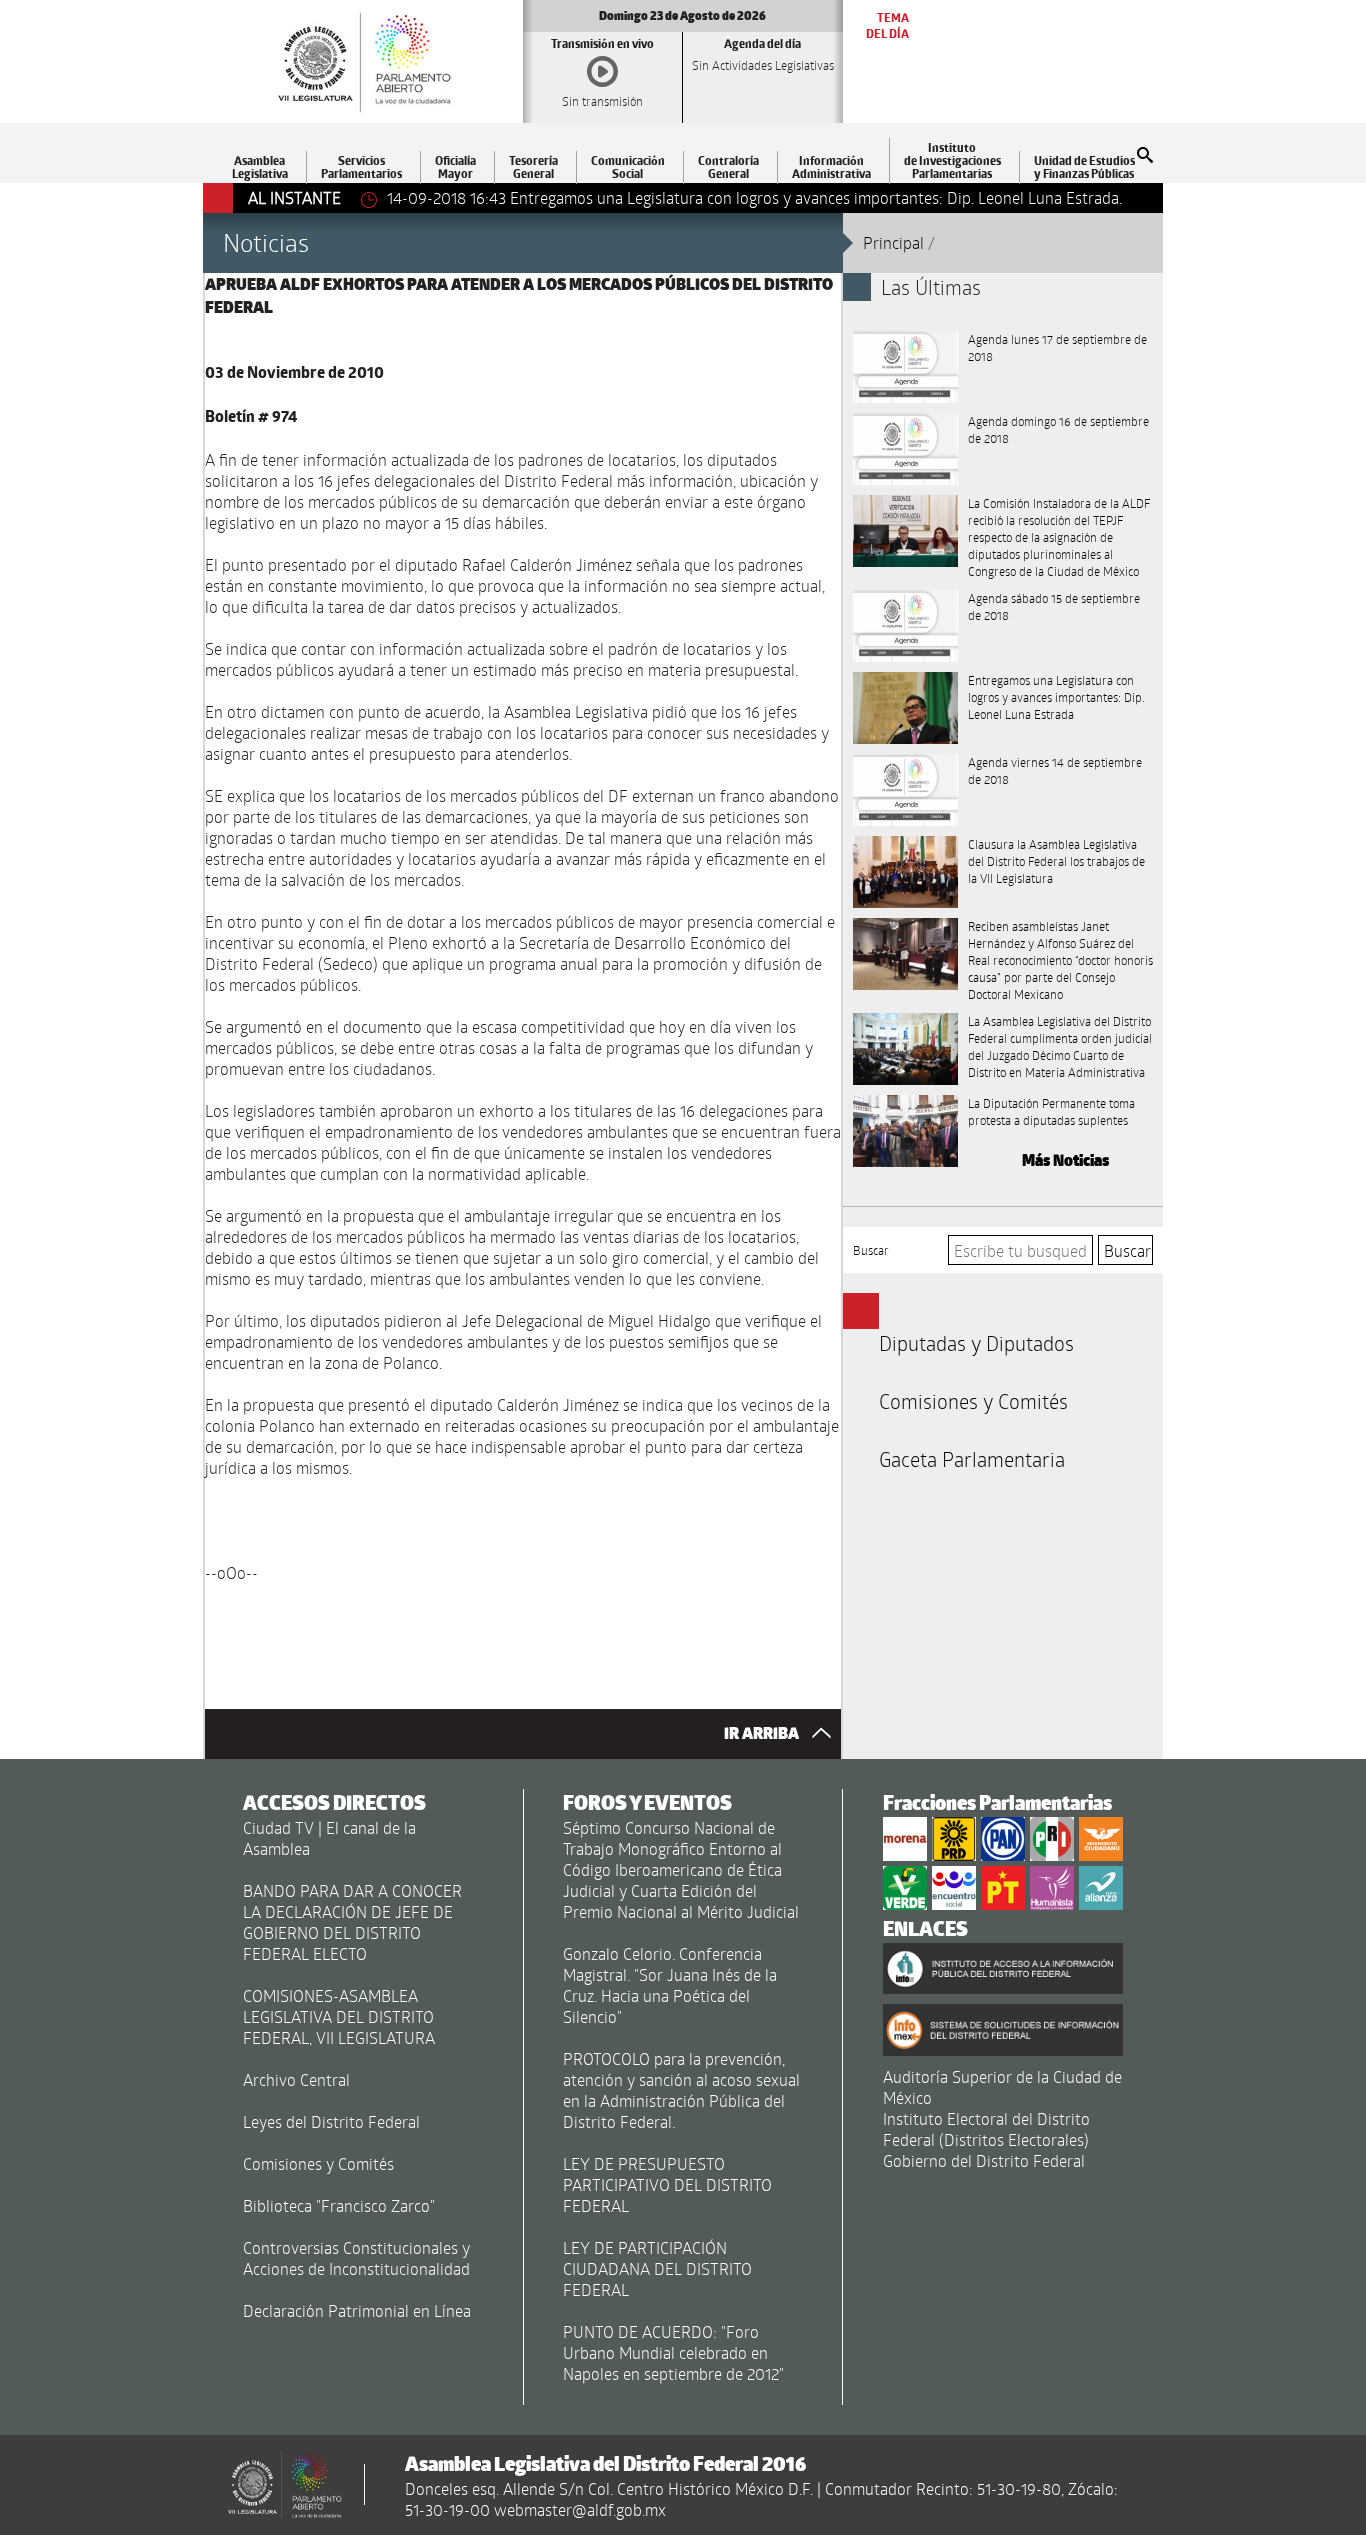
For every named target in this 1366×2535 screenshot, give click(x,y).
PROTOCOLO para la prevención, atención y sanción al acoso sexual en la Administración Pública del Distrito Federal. (681, 2090)
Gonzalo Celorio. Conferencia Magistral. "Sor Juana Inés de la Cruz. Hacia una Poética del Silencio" (670, 1985)
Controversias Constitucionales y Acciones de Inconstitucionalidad (356, 2258)
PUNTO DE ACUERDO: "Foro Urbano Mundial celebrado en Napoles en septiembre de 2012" (673, 2352)
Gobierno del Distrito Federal (984, 2160)
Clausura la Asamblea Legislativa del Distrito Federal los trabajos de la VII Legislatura (1056, 861)
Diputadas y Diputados (976, 1343)
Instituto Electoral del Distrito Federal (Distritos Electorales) (986, 2129)
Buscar (871, 1250)
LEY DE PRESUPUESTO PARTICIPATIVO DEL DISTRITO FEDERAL (667, 2184)
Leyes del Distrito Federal (331, 2121)
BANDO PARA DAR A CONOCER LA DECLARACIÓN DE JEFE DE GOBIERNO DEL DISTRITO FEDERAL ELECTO (352, 1922)
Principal (893, 242)
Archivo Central (296, 2079)
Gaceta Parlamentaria (972, 1459)
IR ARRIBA (763, 1733)
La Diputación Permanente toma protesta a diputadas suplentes (1051, 1111)
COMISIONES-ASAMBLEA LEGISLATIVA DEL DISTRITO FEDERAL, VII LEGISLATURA (339, 2016)
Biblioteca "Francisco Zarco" (339, 2205)
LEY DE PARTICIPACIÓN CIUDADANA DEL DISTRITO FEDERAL (657, 2268)
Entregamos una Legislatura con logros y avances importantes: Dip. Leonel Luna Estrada (1056, 697)
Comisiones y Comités (973, 1401)
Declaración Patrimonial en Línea (357, 2310)
